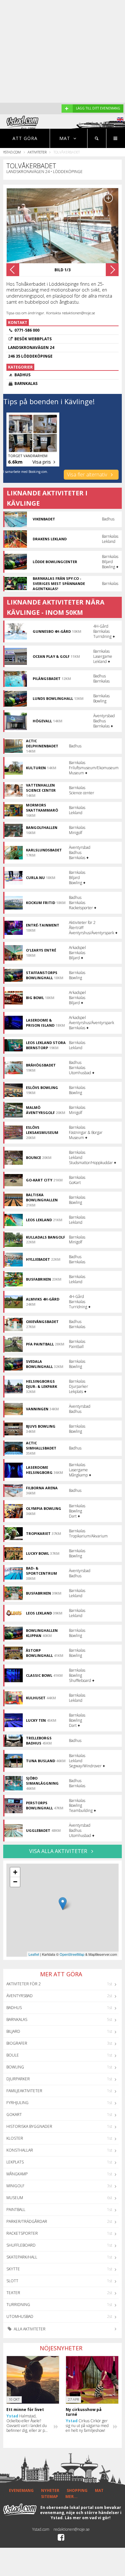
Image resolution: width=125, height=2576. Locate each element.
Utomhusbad (20, 2316)
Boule (13, 2055)
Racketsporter (22, 2233)
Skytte (13, 2269)
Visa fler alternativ (88, 474)
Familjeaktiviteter (24, 2091)
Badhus (14, 2008)
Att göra (25, 138)
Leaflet (34, 1954)
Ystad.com (12, 152)
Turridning (18, 2305)
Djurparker (18, 2079)
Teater (13, 2293)
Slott (12, 2281)
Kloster (15, 2138)
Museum (15, 2198)
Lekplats (15, 2162)
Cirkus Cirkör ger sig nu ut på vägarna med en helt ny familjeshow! (87, 2426)
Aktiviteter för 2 (24, 1984)
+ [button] (15, 1872)
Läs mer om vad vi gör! (88, 2518)
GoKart (14, 2115)
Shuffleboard (21, 2245)
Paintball (16, 2210)
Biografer (17, 2043)
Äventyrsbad (20, 1996)
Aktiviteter (37, 152)
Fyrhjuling (17, 2103)
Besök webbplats (33, 339)
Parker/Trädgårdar (27, 2221)
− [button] (15, 1882)
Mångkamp (17, 2174)
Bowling (15, 2067)
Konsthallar (20, 2150)
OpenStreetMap (72, 1954)
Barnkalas (17, 2019)
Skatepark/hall (22, 2257)
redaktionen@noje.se (72, 2529)
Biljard (13, 2031)
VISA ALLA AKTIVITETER (59, 1851)
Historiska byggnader (29, 2126)
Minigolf (15, 2186)
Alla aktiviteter (29, 2329)
